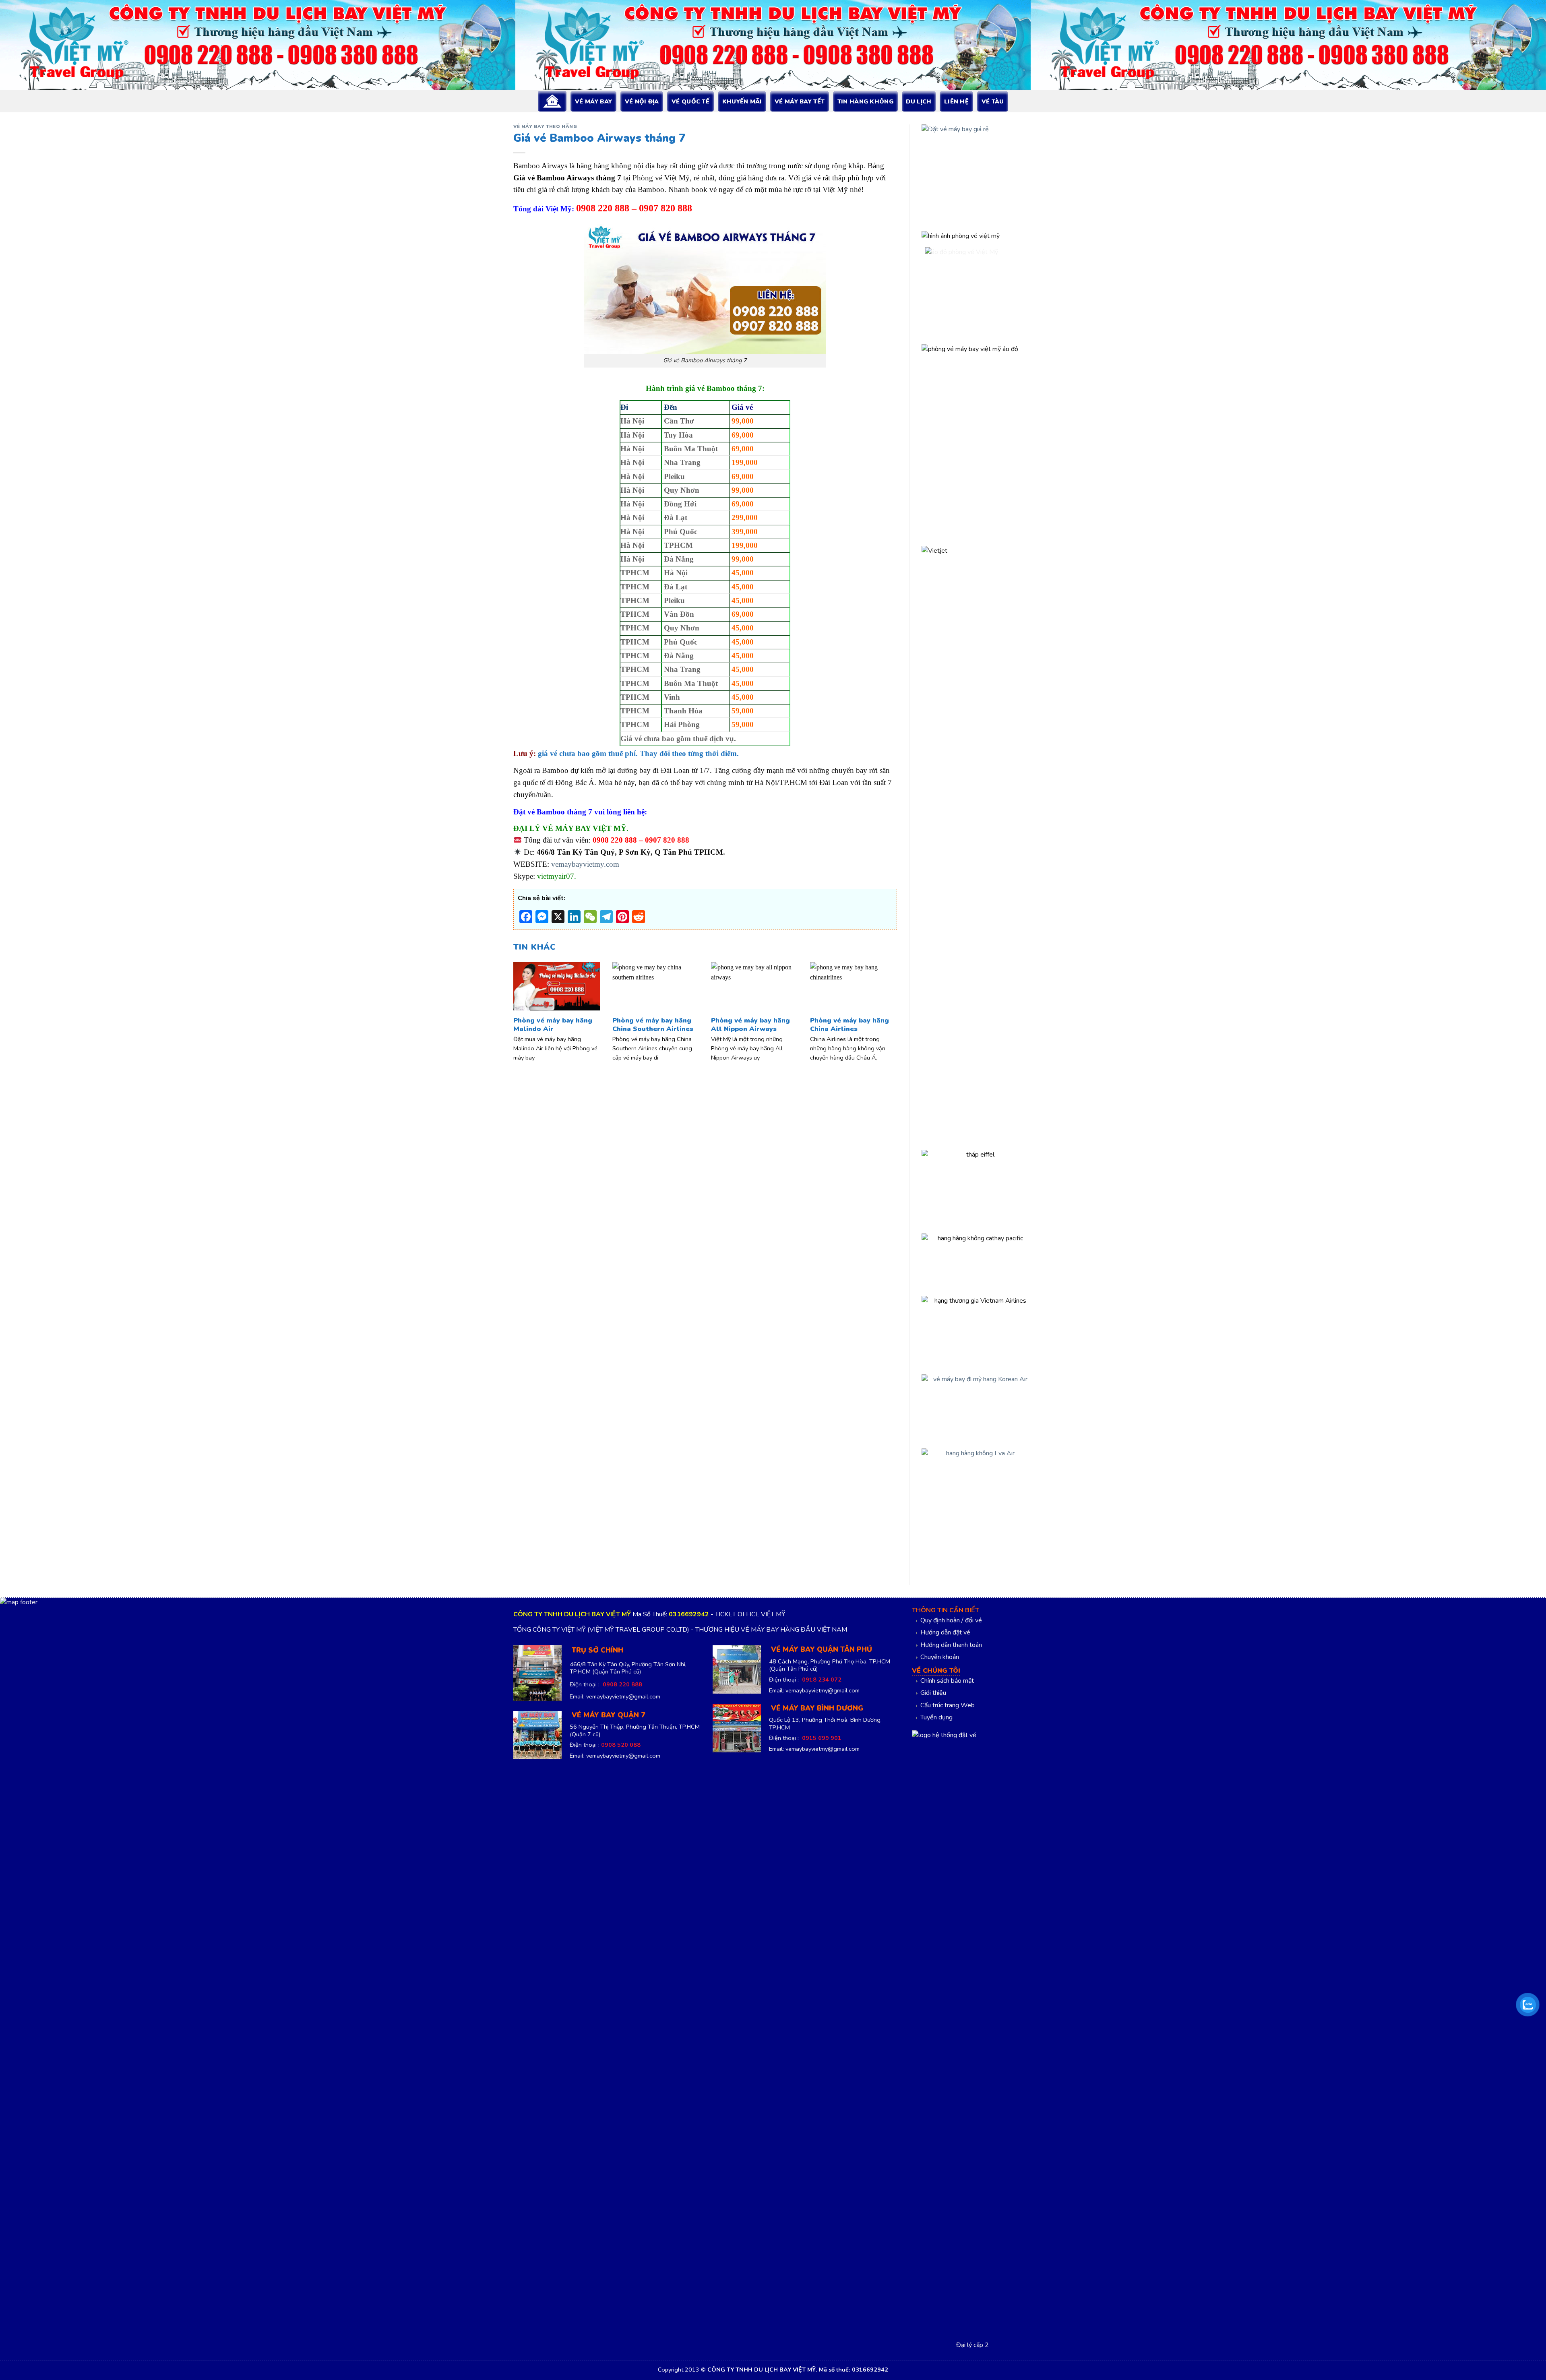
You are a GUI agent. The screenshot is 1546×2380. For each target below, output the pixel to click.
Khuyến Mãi (742, 101)
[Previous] (525, 1004)
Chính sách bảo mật (947, 1681)
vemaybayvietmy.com (585, 864)
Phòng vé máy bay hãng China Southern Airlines (653, 1025)
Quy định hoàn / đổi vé (951, 1620)
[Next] (885, 1004)
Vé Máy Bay (593, 101)
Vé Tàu (993, 101)
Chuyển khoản (940, 1657)
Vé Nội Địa (642, 101)
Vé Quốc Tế (690, 101)
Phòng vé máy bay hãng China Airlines (849, 1025)
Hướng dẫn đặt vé (945, 1632)
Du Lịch (919, 101)
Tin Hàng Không (865, 101)
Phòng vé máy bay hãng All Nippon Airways (750, 1025)
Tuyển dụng (936, 1717)
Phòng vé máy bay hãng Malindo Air (553, 1025)
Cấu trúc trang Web (948, 1705)
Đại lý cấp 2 (972, 2345)
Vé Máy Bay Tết (800, 101)
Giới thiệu (933, 1693)
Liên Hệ (956, 101)
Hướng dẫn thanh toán (951, 1645)
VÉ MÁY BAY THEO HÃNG (545, 127)
